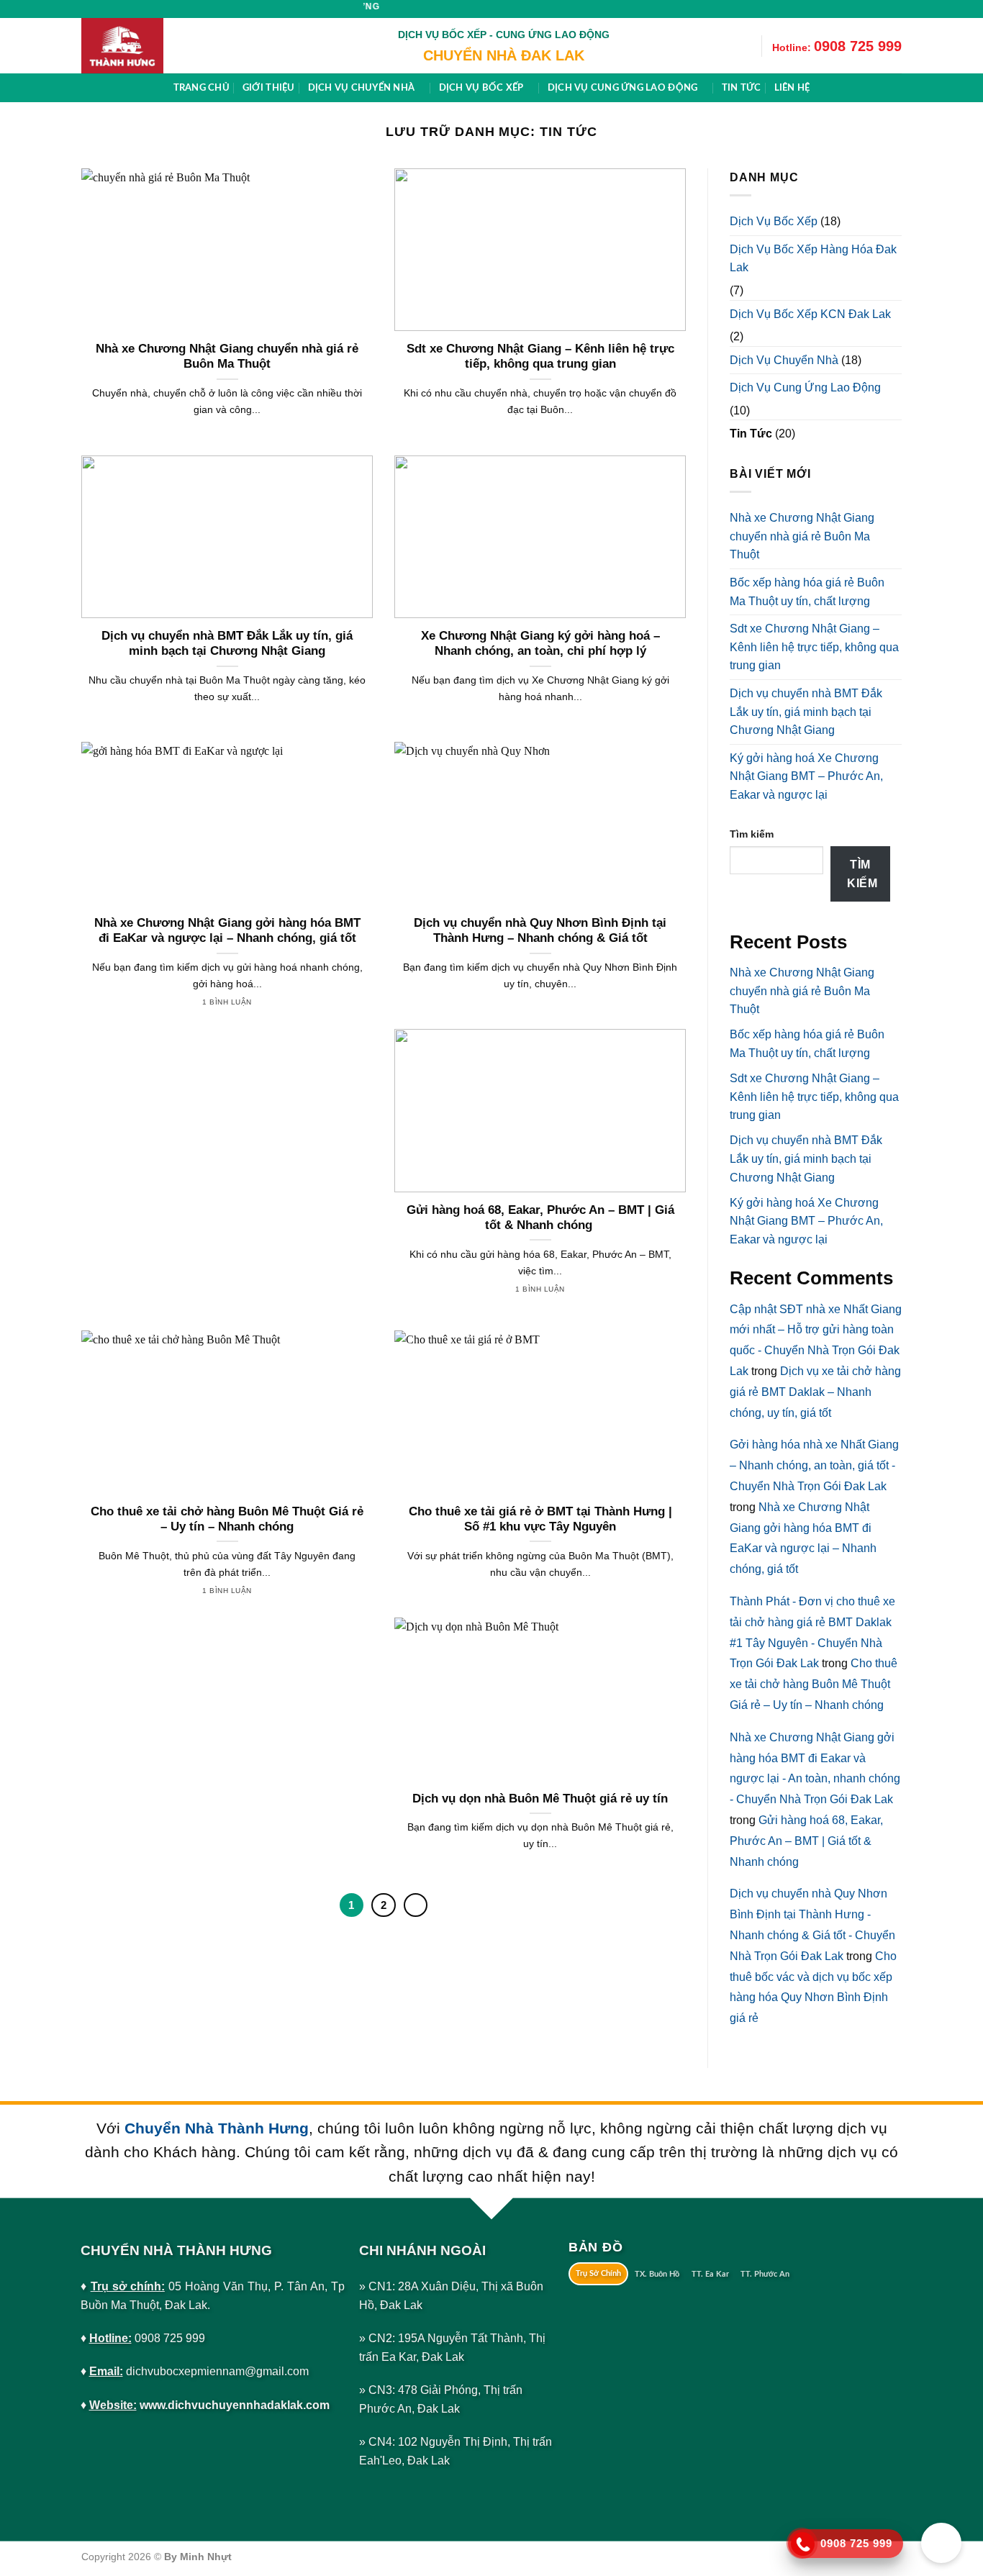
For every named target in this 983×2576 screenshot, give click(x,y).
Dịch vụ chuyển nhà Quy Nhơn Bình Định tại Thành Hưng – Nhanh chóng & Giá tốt (540, 931)
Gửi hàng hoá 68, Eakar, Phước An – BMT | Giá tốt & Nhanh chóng (540, 1218)
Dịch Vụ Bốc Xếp (774, 221)
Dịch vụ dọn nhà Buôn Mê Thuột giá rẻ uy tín (540, 1799)
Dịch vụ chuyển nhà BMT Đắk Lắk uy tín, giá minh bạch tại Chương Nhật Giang (227, 644)
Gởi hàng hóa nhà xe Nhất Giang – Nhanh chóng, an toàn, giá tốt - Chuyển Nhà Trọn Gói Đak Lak (814, 1465)
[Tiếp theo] (416, 1905)
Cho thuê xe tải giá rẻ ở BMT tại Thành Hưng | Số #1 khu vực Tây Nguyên (540, 1519)
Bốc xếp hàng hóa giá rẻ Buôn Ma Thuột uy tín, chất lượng (807, 592)
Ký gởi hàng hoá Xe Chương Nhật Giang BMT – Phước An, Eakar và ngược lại (806, 776)
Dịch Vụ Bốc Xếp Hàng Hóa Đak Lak (813, 258)
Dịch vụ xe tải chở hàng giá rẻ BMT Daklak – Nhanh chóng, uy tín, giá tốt (815, 1392)
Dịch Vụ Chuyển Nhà (784, 359)
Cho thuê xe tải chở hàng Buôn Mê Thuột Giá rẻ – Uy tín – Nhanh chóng (227, 1519)
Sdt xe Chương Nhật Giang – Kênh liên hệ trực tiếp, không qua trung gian (540, 357)
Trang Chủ (201, 88)
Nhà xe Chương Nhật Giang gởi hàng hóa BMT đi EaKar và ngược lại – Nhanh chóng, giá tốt (227, 931)
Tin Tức (751, 434)
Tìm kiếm (752, 833)
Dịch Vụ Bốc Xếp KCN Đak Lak (810, 313)
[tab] (599, 2274)
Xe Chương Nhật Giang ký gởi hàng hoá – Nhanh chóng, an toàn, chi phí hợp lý (540, 644)
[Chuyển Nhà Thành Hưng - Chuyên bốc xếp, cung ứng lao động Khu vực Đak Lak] (153, 46)
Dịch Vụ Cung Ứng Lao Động (805, 387)
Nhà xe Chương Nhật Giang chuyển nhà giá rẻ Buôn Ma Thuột (227, 357)
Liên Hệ (792, 88)
